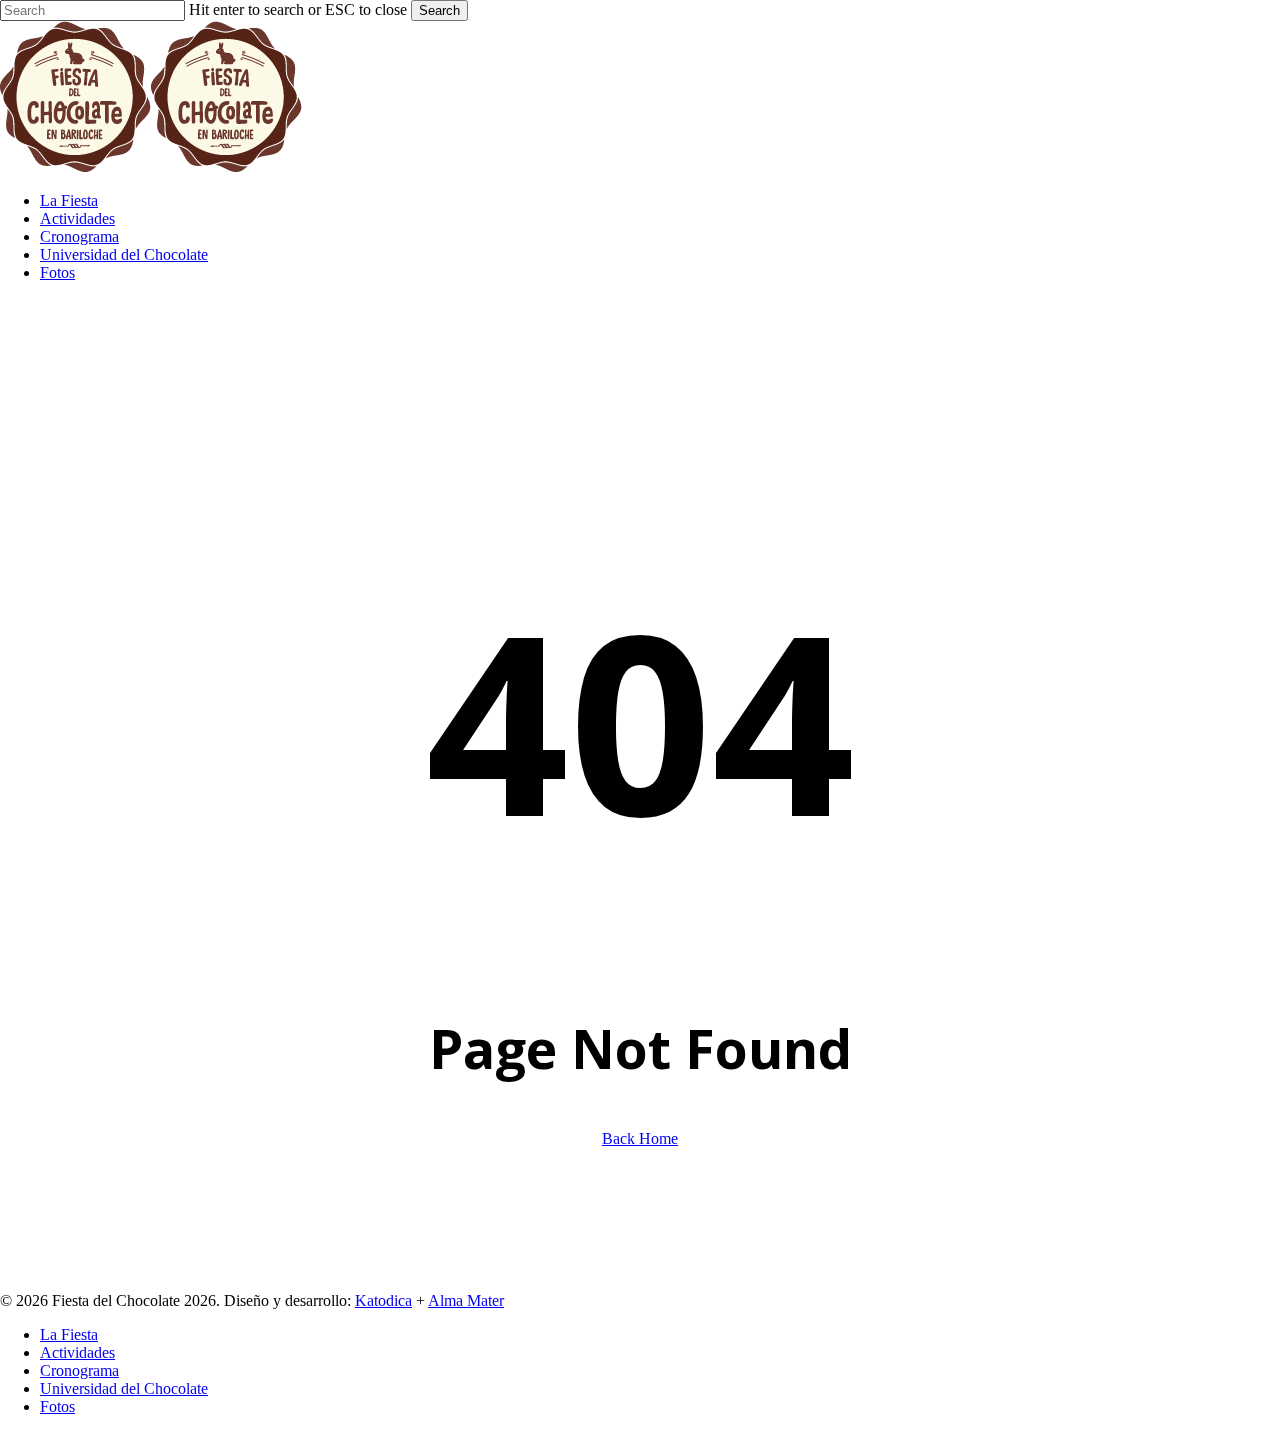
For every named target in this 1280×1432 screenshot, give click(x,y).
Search (439, 10)
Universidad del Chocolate (124, 1388)
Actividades (77, 1352)
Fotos (57, 1406)
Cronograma (79, 1370)
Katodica (383, 1300)
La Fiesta (69, 1334)
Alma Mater (466, 1300)
